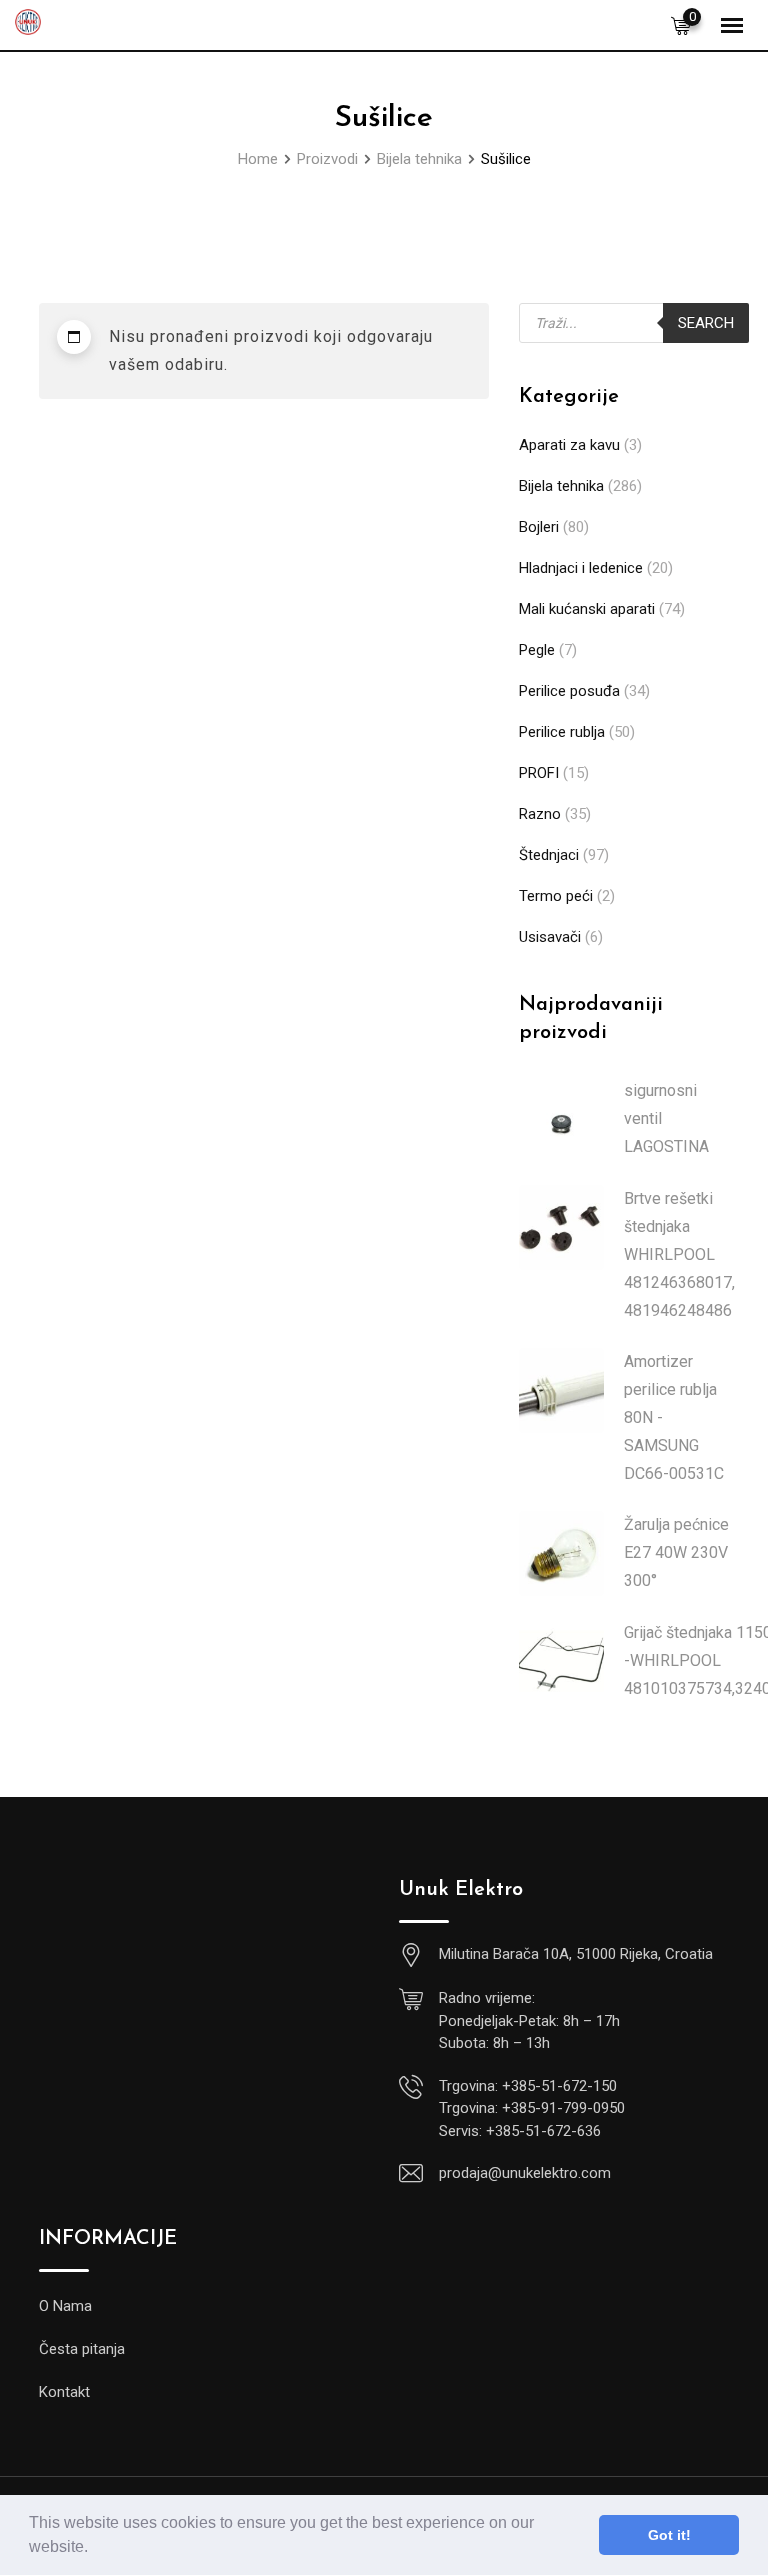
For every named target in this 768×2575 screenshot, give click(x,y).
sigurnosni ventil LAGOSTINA (666, 1118)
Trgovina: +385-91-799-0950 (532, 2108)
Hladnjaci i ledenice (581, 568)
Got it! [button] (669, 2535)
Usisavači (550, 937)
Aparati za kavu (569, 445)
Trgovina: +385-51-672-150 (528, 2086)
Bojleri (539, 527)
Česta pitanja (82, 2349)
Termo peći (556, 896)
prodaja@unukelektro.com (525, 2173)
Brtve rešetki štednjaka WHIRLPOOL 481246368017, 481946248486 (679, 1254)
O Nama (65, 2306)
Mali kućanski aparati (587, 609)
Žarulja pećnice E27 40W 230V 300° (676, 1552)
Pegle (537, 650)
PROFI (539, 773)
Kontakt (64, 2392)
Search (706, 323)
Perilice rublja (562, 732)
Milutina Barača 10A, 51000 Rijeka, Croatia (576, 1954)
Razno (540, 814)
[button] (95, 2549)
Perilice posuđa (569, 691)
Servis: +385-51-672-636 (520, 2131)
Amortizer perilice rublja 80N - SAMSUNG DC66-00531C (674, 1417)
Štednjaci (549, 855)
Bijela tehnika (561, 486)
